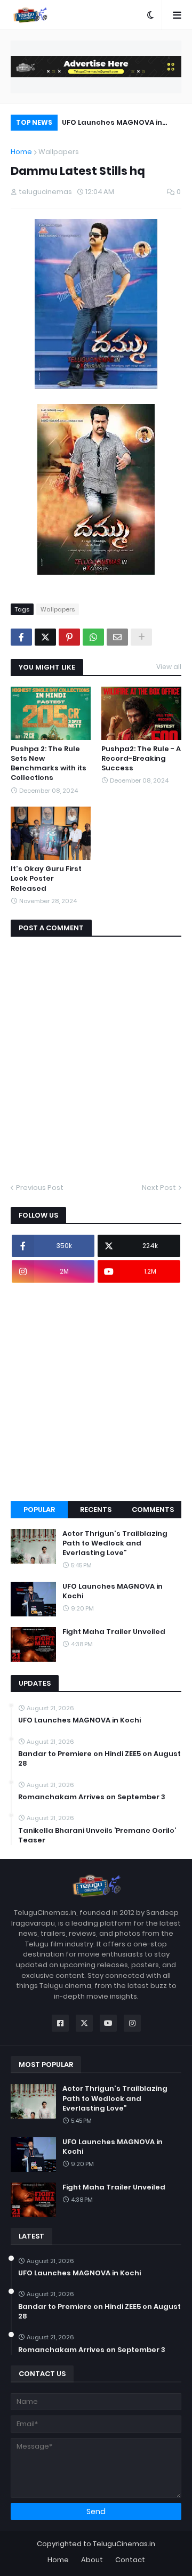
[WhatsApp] (93, 637)
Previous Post (40, 1188)
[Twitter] (45, 637)
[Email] (117, 637)
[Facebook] (21, 637)
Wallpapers (59, 152)
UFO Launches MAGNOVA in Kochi (112, 124)
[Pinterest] (69, 637)
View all (169, 667)
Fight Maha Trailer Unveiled (114, 1632)
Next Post (159, 1188)
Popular (39, 1510)
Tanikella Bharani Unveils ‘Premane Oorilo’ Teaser (97, 1836)
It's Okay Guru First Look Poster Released (46, 879)
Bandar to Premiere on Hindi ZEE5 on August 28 (99, 1759)
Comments (153, 1510)
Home (21, 152)
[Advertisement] (96, 1392)
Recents (96, 1510)
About (92, 2560)
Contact (130, 2560)
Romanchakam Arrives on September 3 (92, 1797)
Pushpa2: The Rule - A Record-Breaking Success (141, 759)
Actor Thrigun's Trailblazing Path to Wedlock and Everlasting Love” (115, 1543)
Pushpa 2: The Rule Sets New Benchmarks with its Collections (49, 764)
